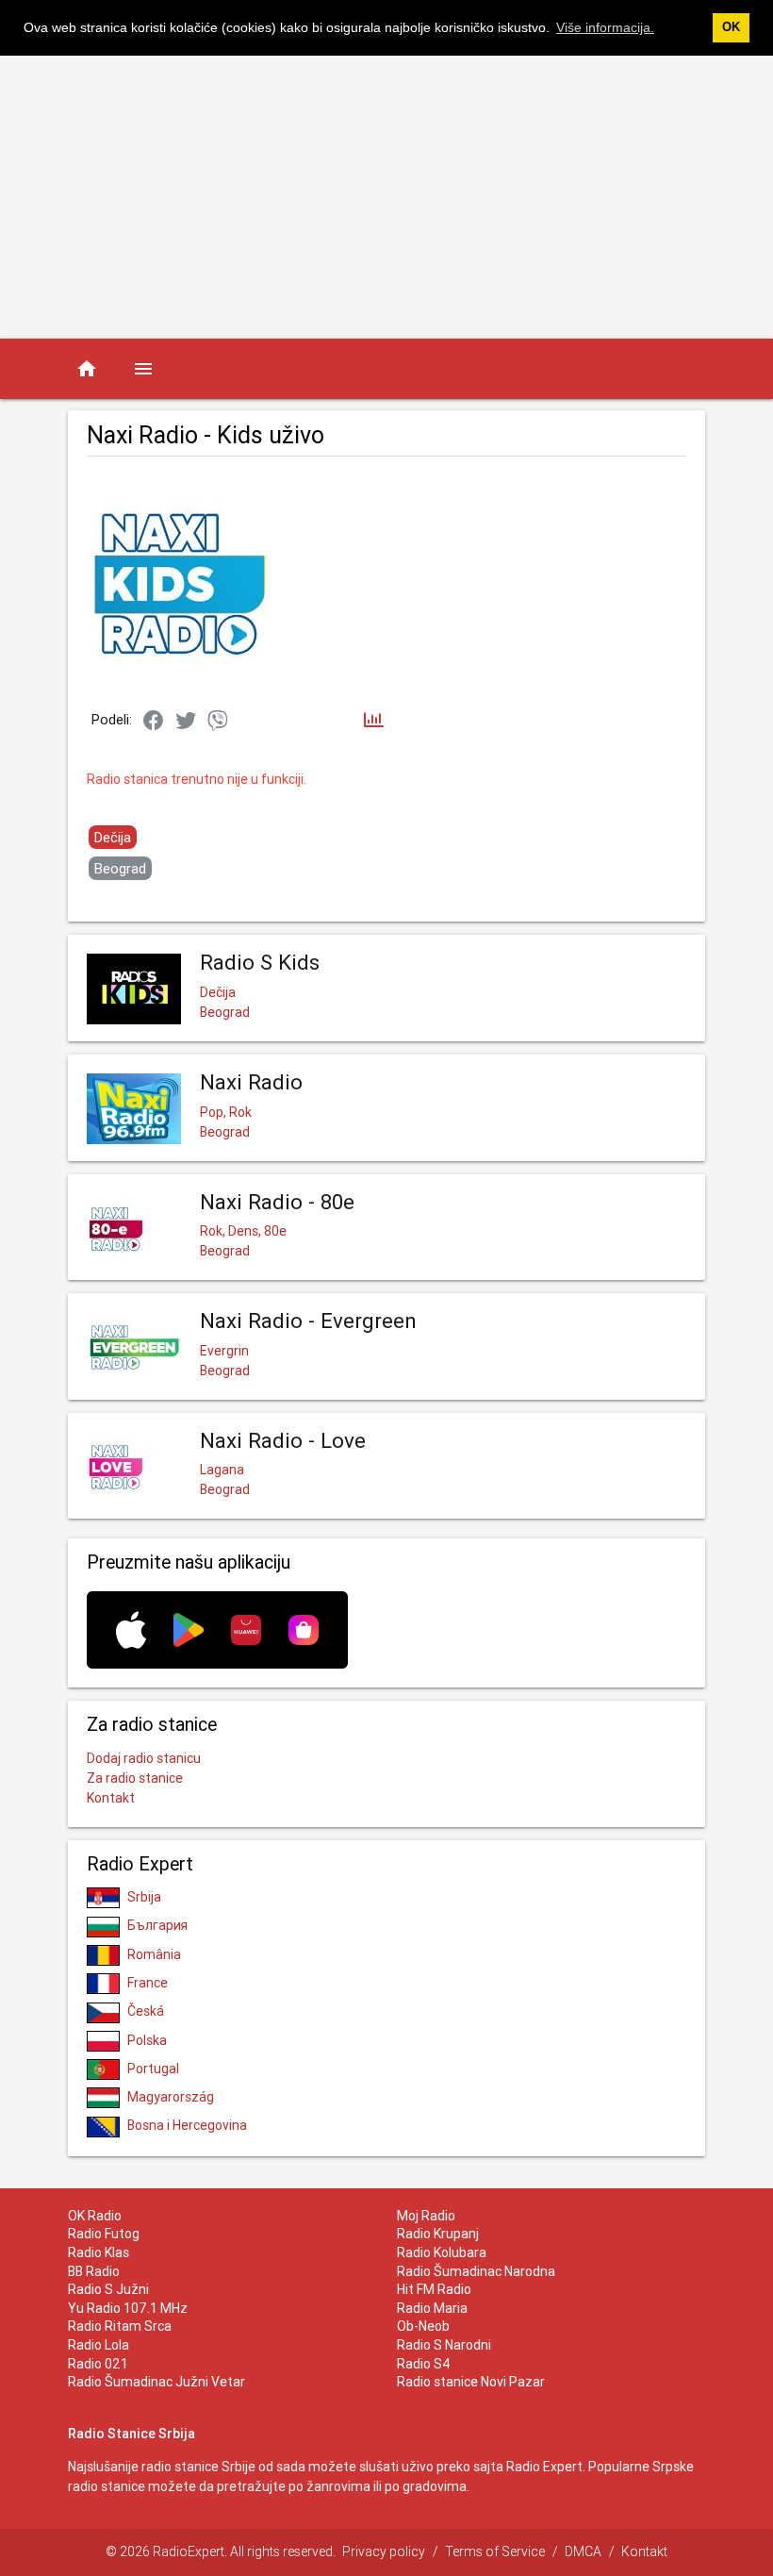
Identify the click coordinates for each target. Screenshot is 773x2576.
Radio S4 (424, 2364)
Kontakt (111, 1798)
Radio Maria (432, 2308)
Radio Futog (104, 2234)
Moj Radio (426, 2216)
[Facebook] (154, 722)
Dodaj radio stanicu (144, 1758)
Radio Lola (99, 2345)
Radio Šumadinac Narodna (476, 2271)
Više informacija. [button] (605, 27)
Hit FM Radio (434, 2289)
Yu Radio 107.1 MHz (128, 2308)
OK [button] (731, 27)
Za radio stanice (135, 1778)
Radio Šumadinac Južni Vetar (156, 2382)
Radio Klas (99, 2252)
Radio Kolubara (442, 2252)
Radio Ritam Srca (120, 2326)
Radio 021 (98, 2364)
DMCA (583, 2551)
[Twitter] (186, 722)
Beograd (120, 868)
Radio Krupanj (438, 2234)
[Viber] (218, 722)
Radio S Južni (108, 2289)
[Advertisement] (386, 197)
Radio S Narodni (444, 2345)
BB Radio (94, 2271)
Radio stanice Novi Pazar (471, 2382)
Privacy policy (384, 2551)
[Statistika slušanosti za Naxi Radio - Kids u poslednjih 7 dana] (374, 721)
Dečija (113, 837)
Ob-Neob (423, 2326)
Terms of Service (495, 2551)
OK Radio (95, 2216)
